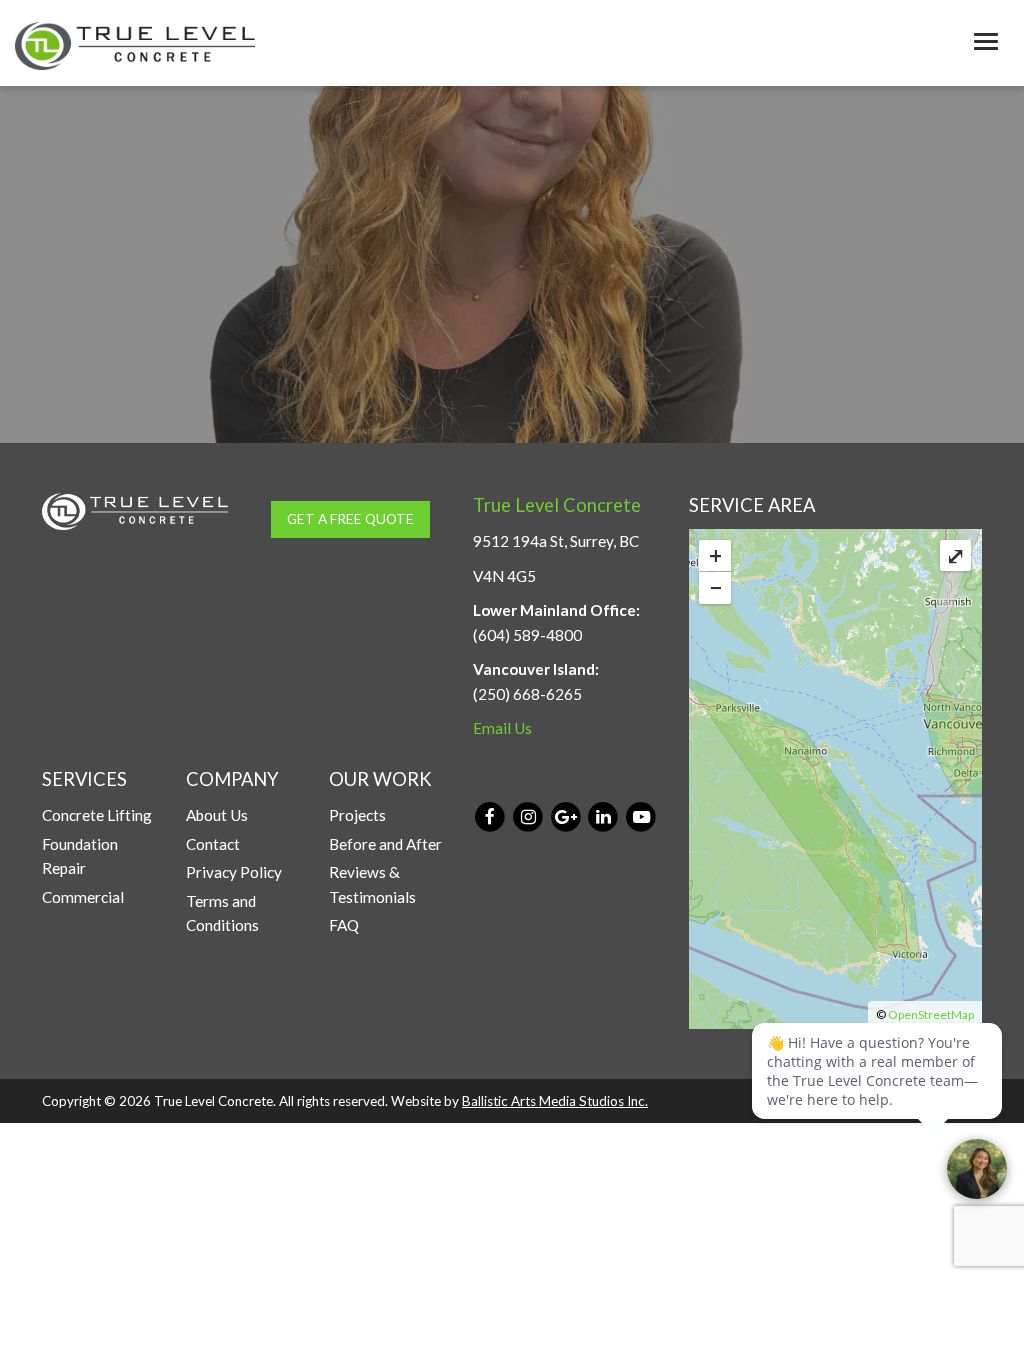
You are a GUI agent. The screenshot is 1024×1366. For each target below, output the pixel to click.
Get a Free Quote (350, 518)
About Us (217, 815)
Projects (357, 815)
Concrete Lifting (97, 815)
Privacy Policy (234, 872)
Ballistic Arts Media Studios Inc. (555, 1101)
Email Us (502, 728)
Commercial (83, 897)
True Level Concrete (557, 505)
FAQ (344, 925)
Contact (213, 844)
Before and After (385, 844)
